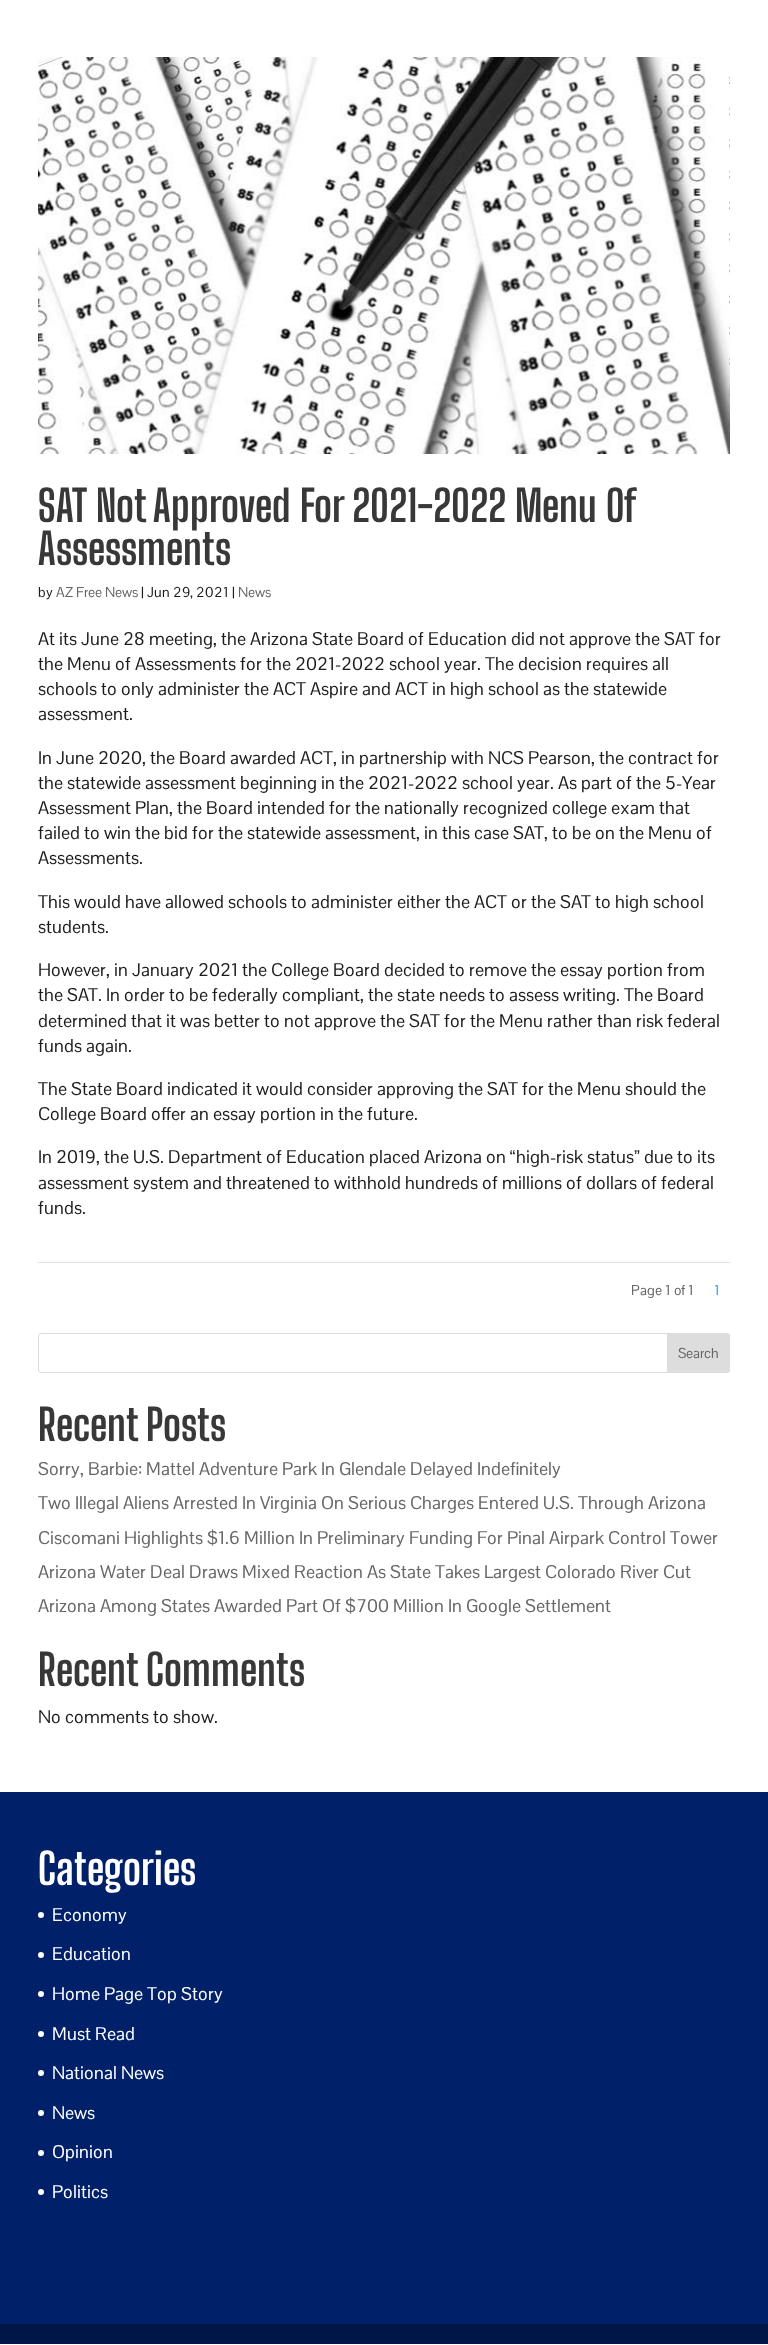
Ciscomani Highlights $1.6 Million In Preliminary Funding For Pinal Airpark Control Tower (378, 1537)
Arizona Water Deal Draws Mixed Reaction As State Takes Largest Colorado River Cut (364, 1571)
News (254, 592)
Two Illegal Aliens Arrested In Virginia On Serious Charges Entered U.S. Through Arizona (372, 1502)
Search (698, 1353)
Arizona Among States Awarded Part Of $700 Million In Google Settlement (324, 1605)
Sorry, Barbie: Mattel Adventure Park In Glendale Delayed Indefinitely (299, 1468)
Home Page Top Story (137, 1993)
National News (108, 2072)
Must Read (93, 2033)
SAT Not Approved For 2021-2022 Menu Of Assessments (336, 527)
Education (91, 1953)
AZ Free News (97, 592)
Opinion (82, 2151)
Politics (80, 2191)
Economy (89, 1914)
